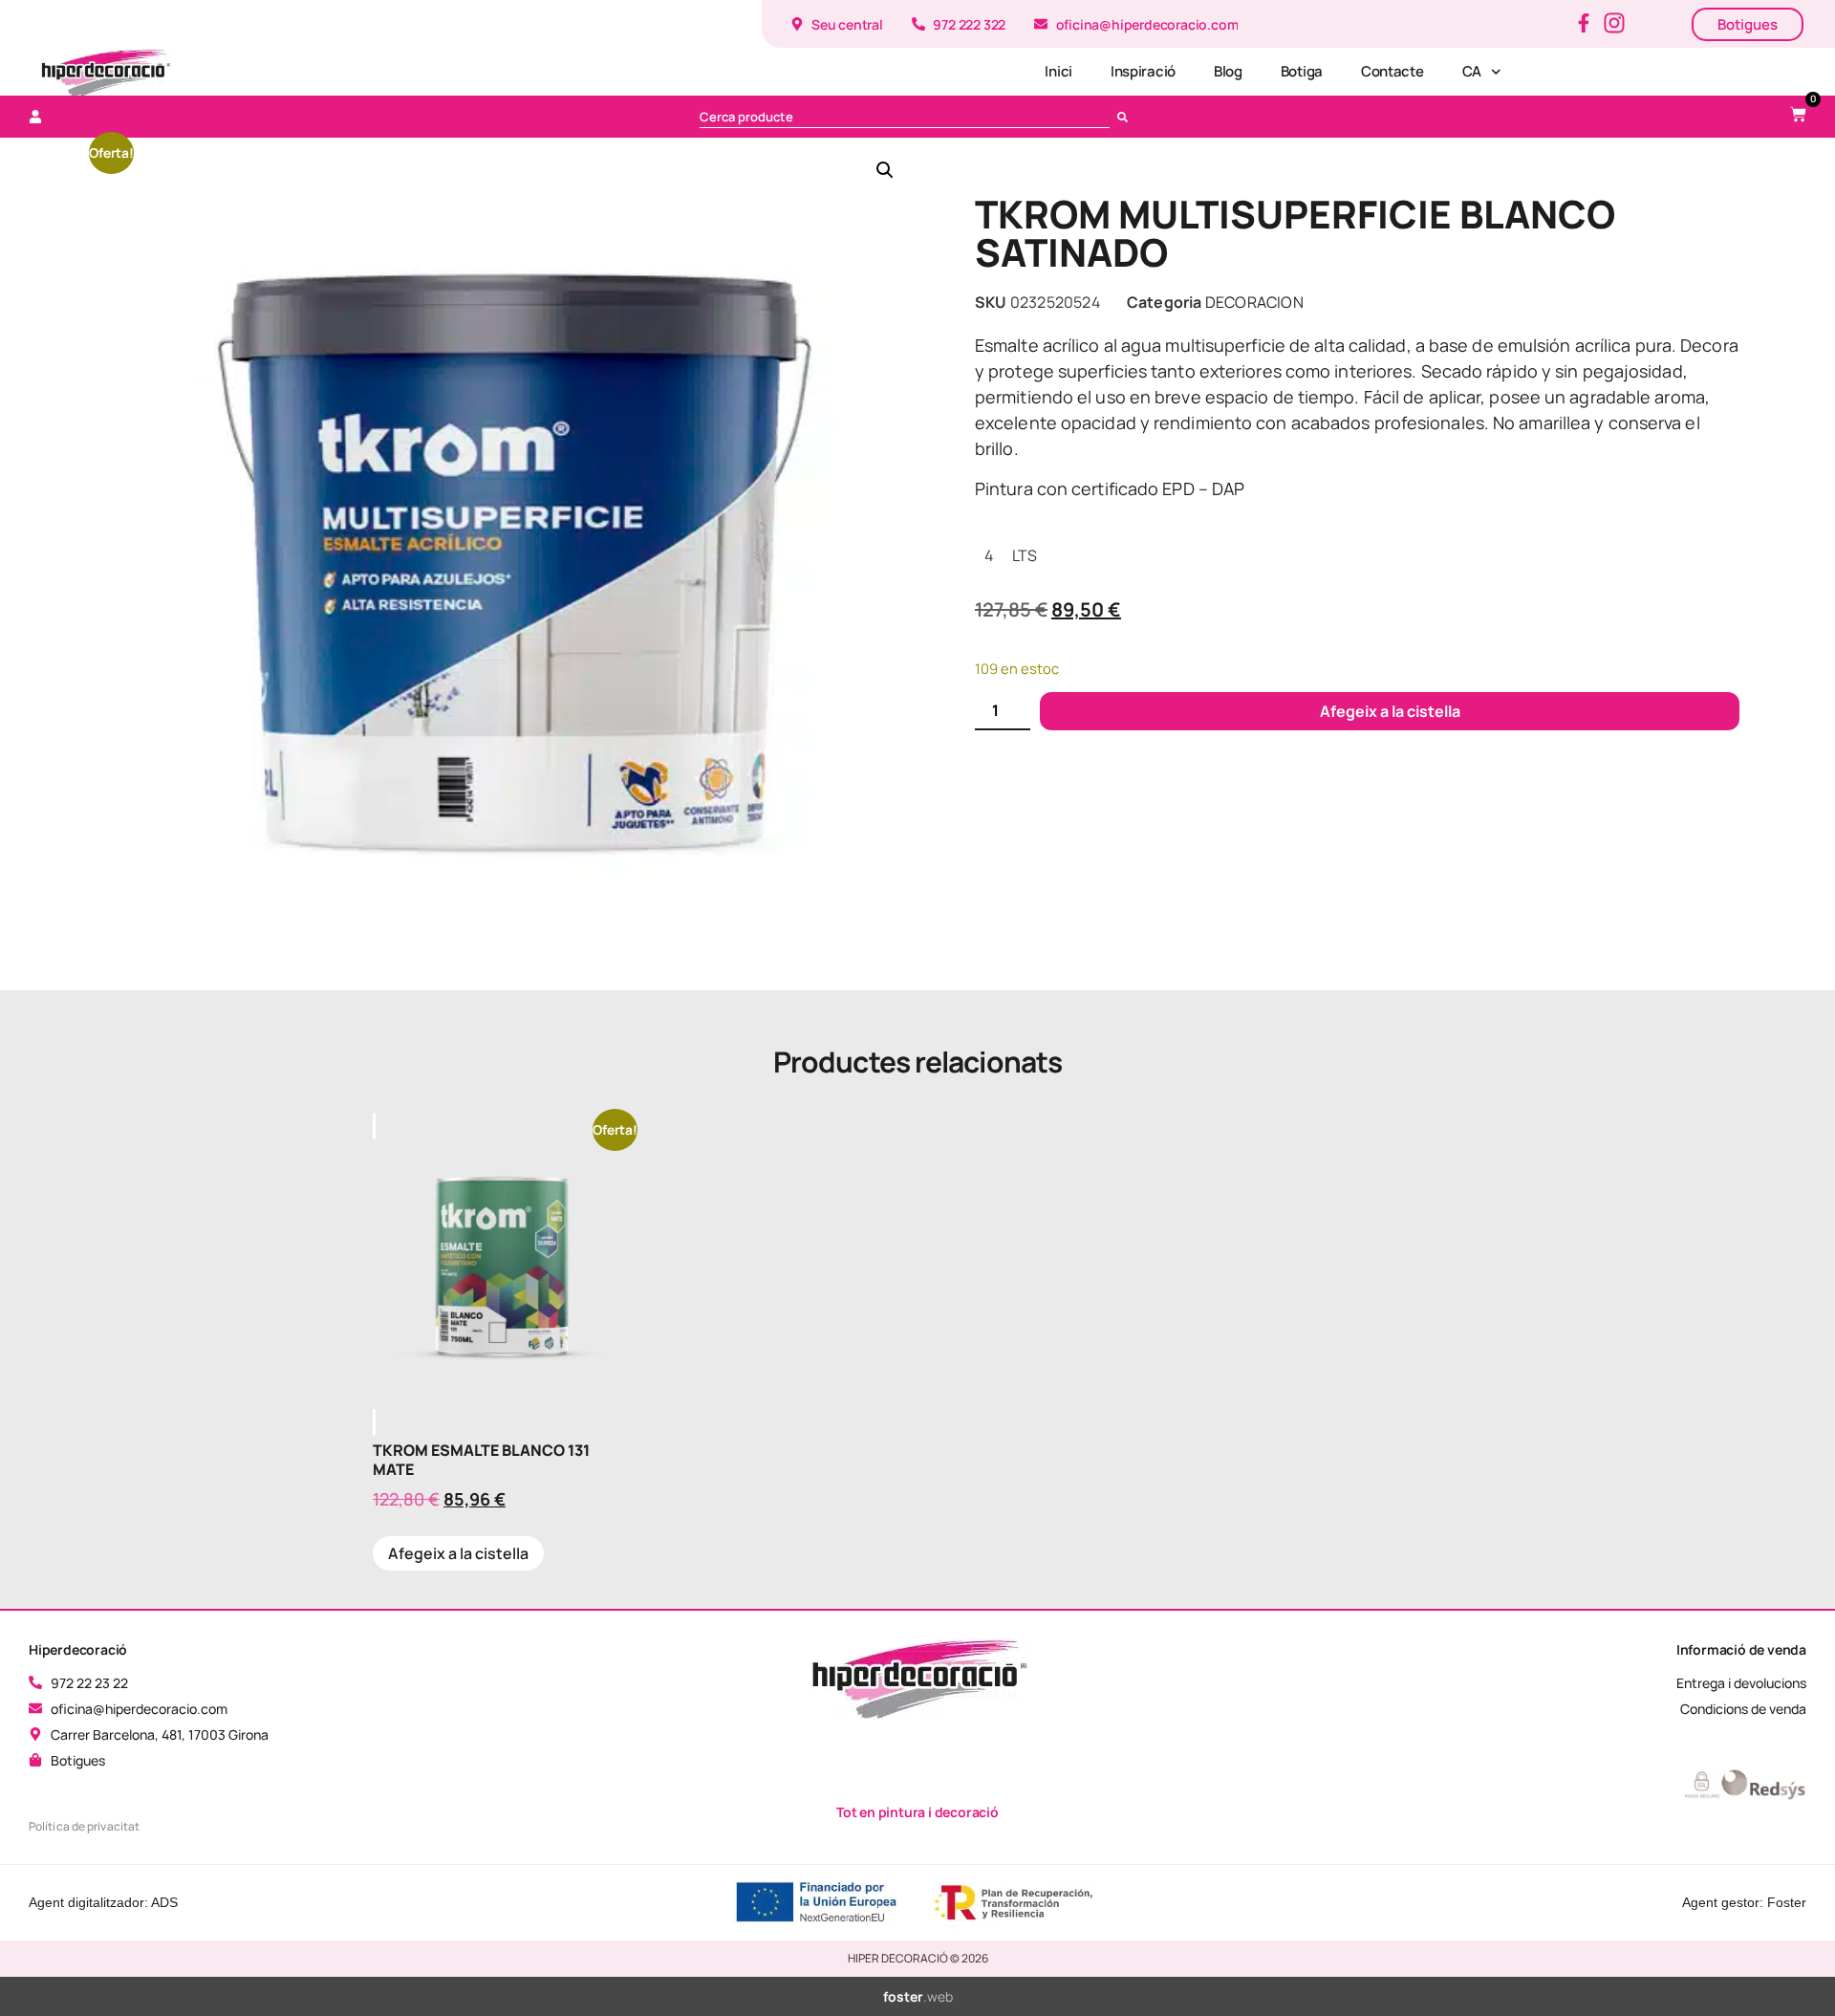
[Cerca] (1126, 117)
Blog (1228, 71)
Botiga (1302, 71)
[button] (885, 170)
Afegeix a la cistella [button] (458, 1553)
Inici (1058, 71)
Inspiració (1143, 71)
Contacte (1392, 71)
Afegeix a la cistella (1390, 711)
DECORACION (1254, 302)
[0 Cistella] (1798, 114)
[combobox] (905, 117)
